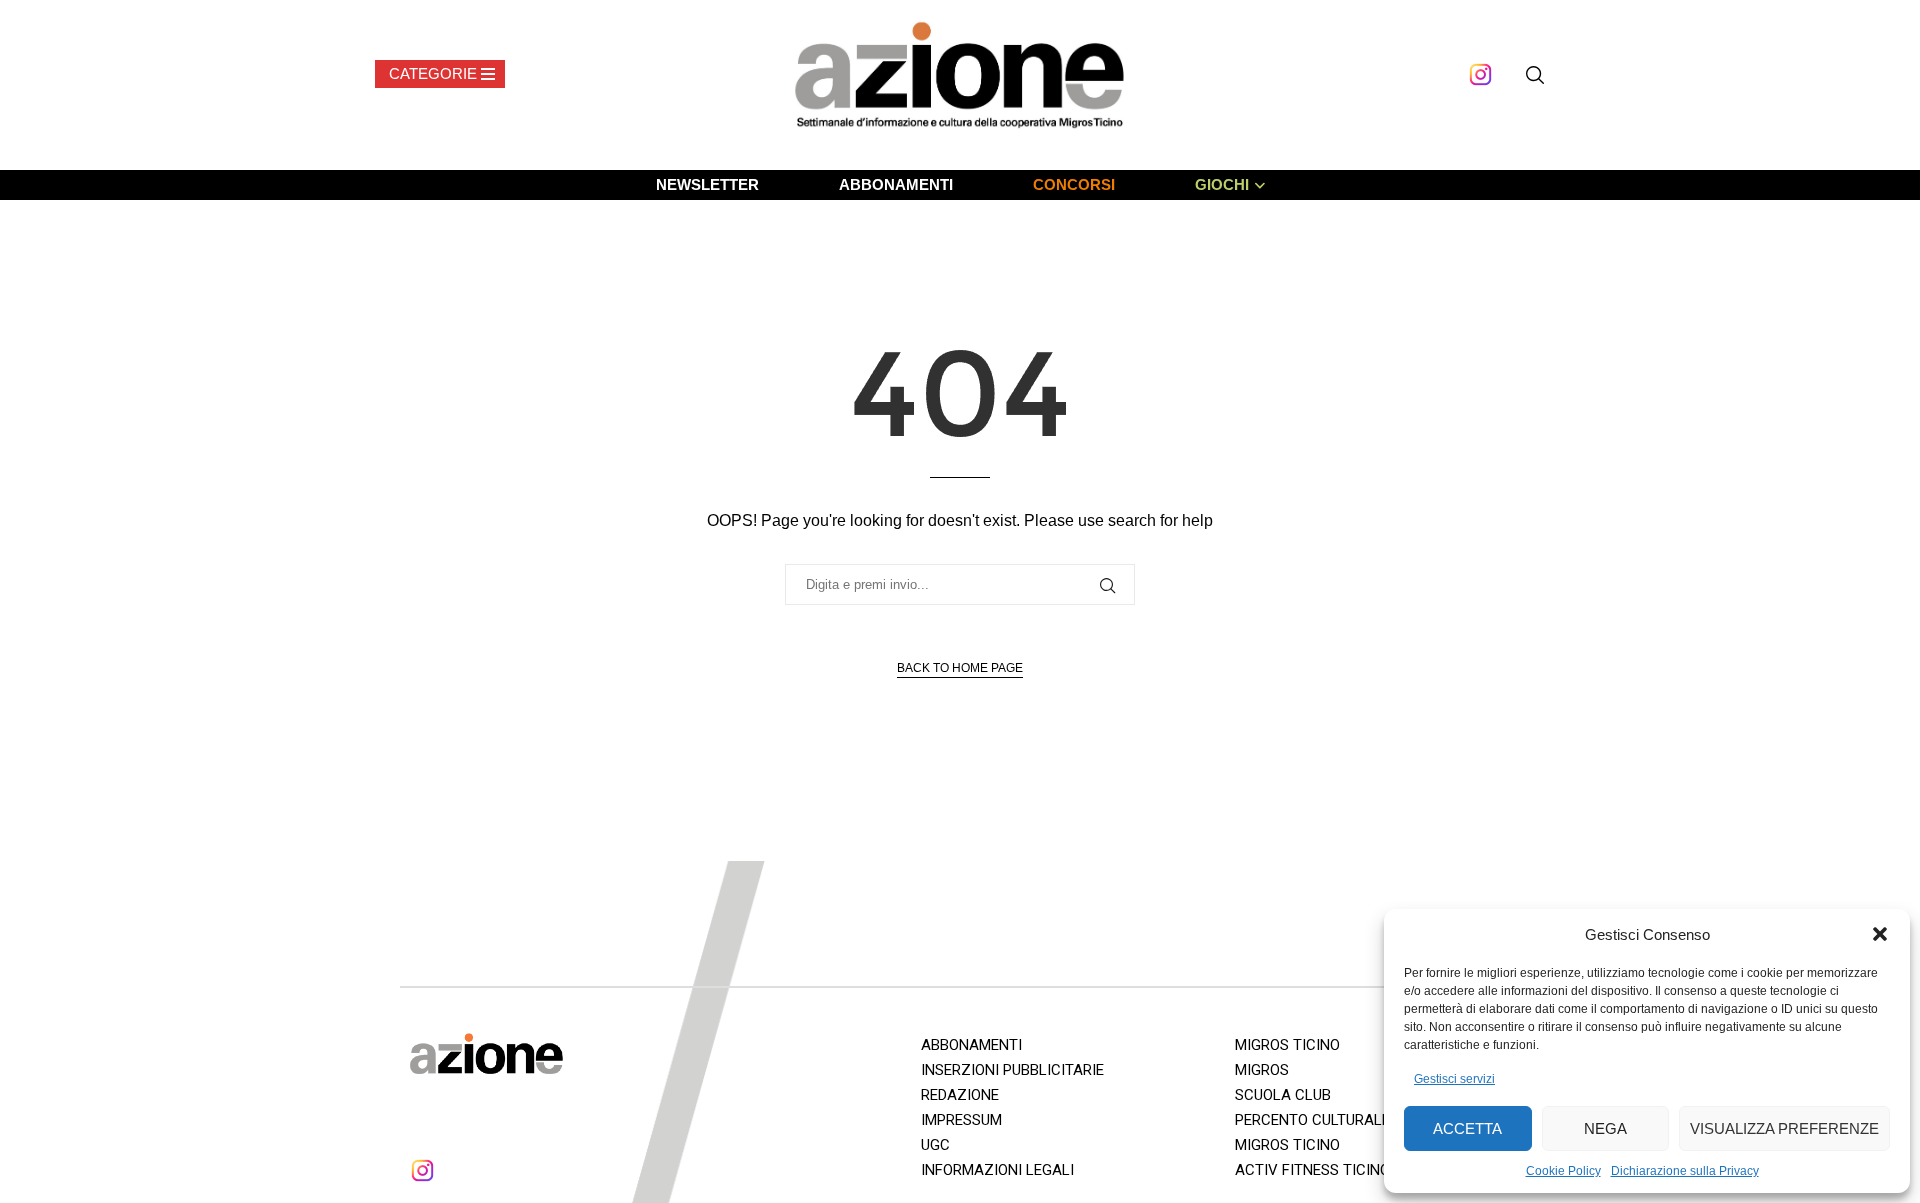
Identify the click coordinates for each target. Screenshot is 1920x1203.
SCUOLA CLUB (1283, 1095)
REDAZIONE (960, 1095)
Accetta (1467, 1128)
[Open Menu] (440, 74)
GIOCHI (1222, 184)
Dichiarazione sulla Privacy (1685, 1171)
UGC (935, 1145)
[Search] (1535, 75)
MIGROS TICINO (1287, 1045)
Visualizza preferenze (1784, 1128)
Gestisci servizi (1454, 1079)
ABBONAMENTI (896, 184)
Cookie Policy (1563, 1171)
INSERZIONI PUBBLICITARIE (1012, 1070)
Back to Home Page (960, 668)
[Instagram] (1480, 74)
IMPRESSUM (961, 1120)
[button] (1880, 934)
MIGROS (1262, 1070)
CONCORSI (1074, 184)
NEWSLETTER (707, 184)
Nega (1605, 1128)
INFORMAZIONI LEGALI (997, 1170)
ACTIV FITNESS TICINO (1312, 1170)
